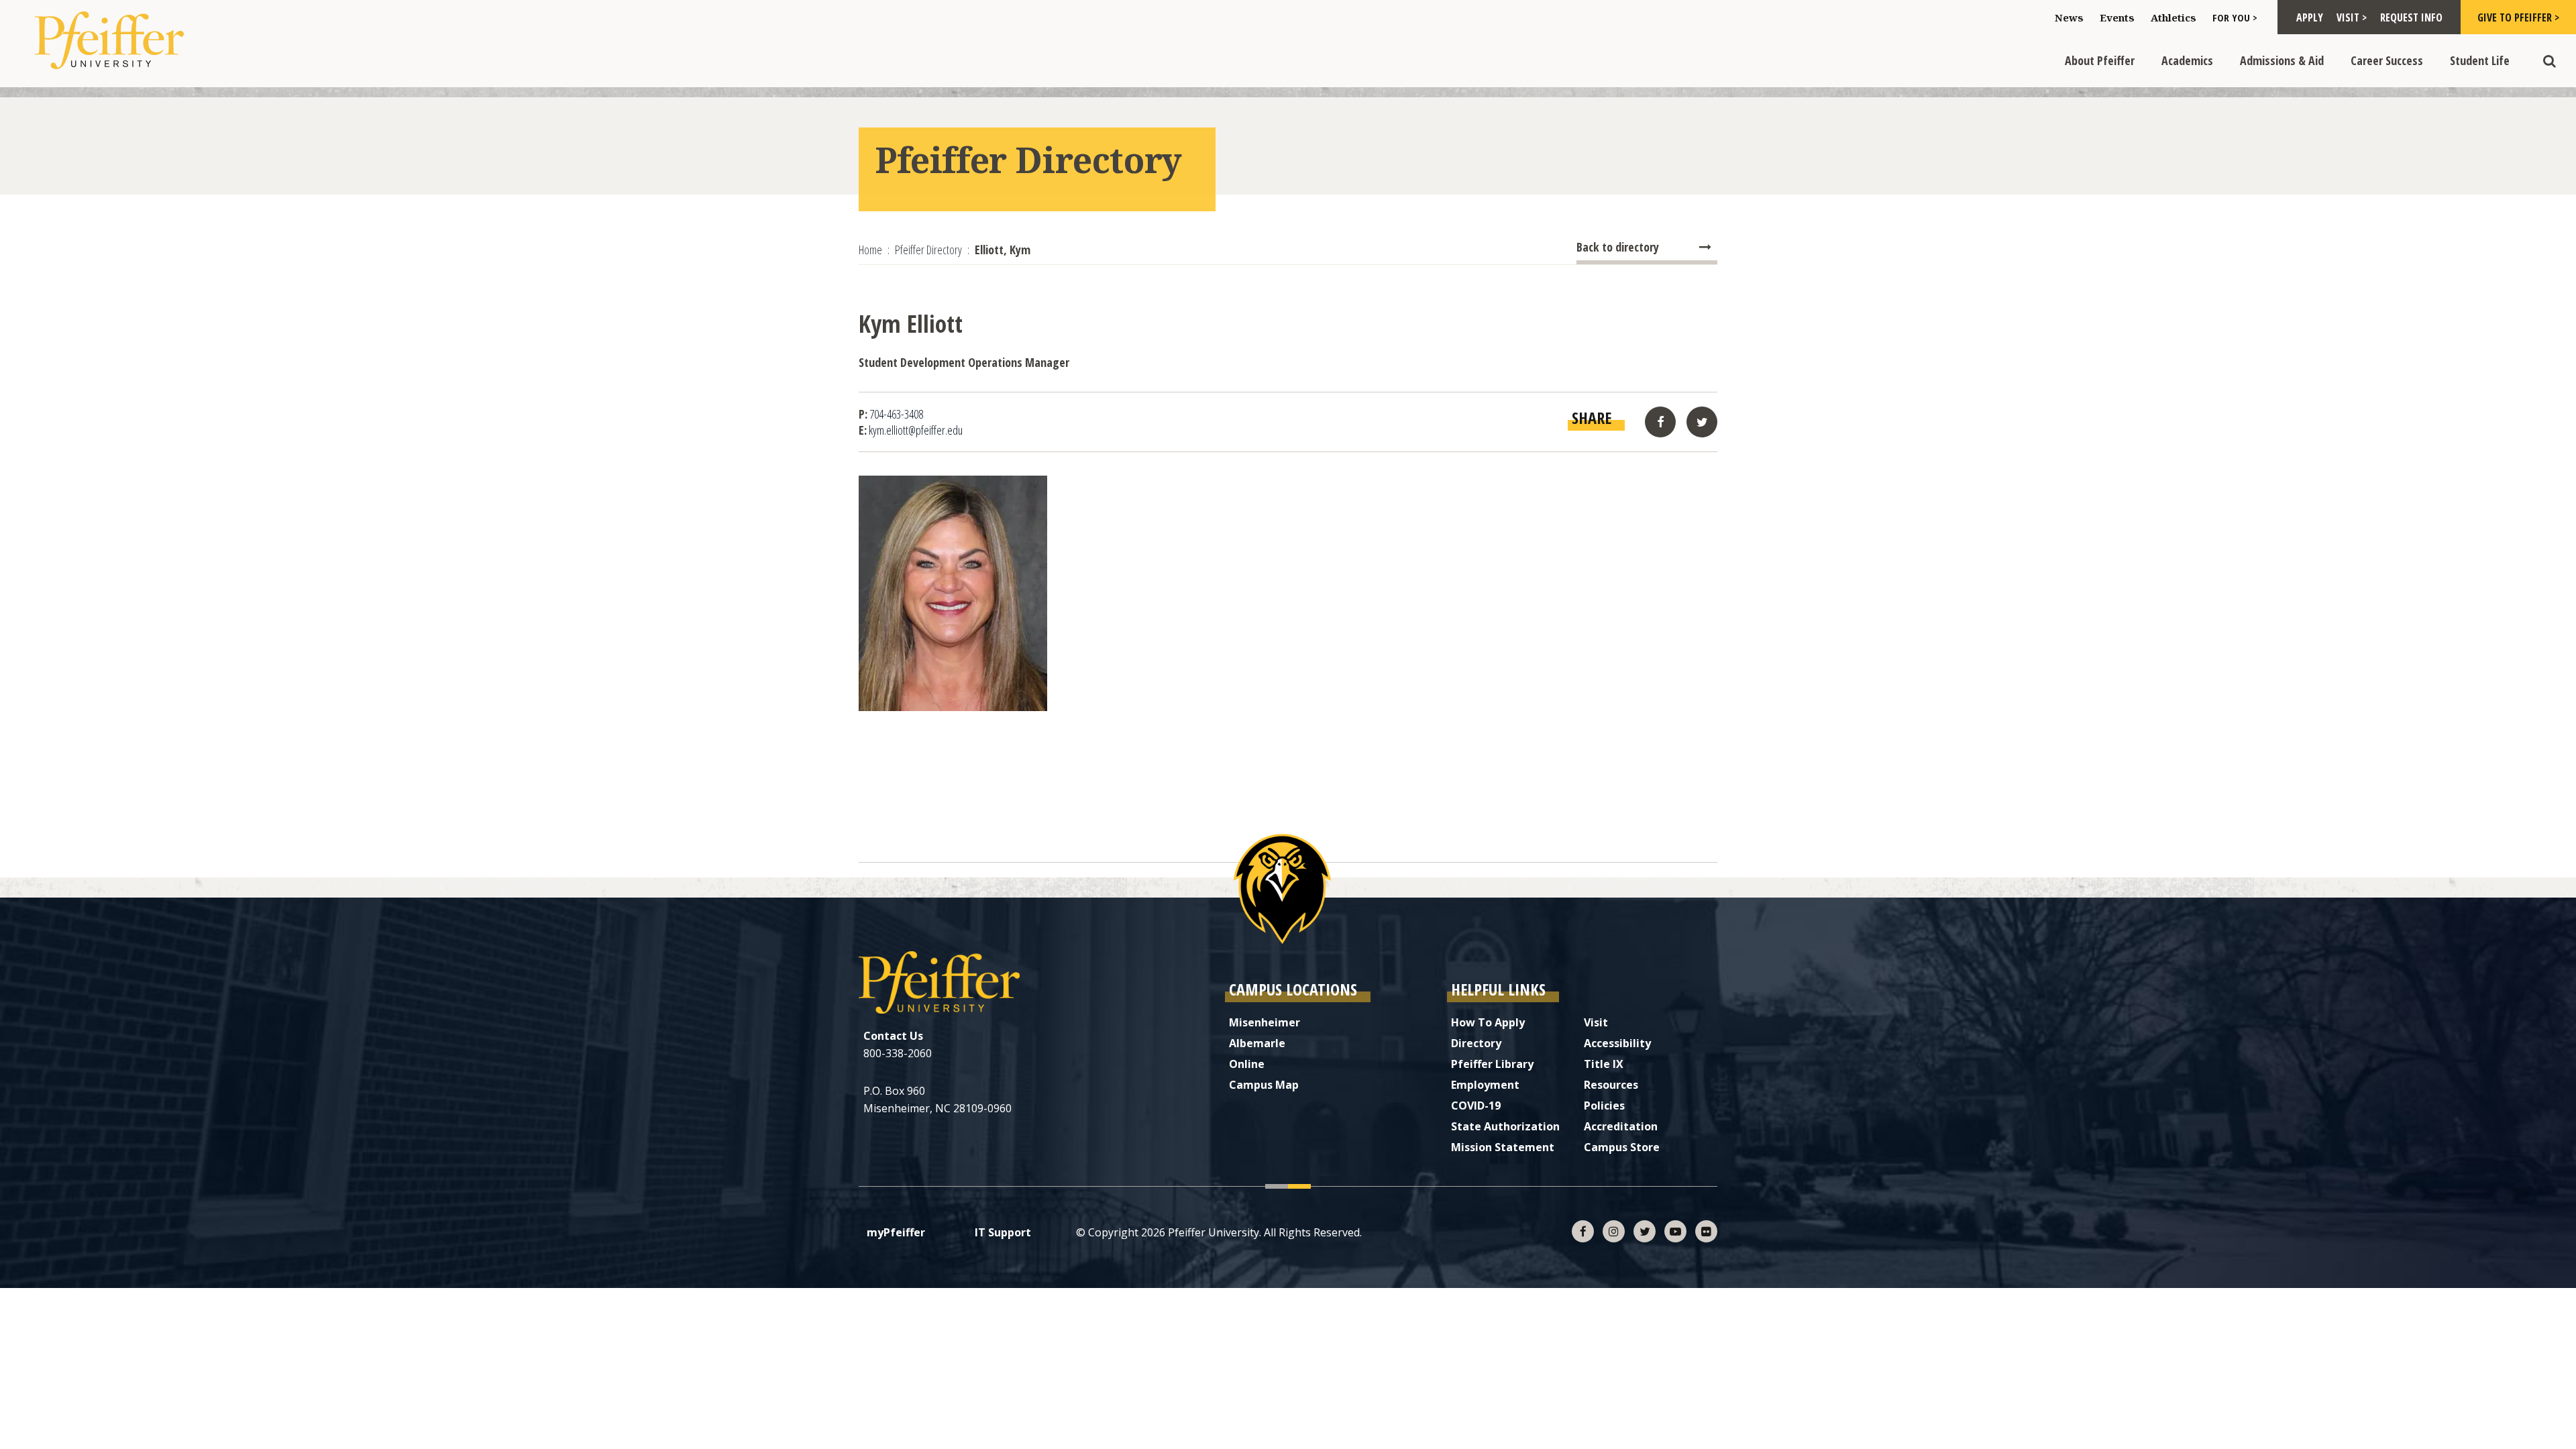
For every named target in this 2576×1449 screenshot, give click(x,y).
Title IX (1604, 1064)
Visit (1596, 1022)
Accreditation (1621, 1126)
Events (2117, 17)
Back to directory (1618, 247)
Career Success (2387, 60)
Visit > (2352, 17)
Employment (1485, 1085)
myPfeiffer (896, 1232)
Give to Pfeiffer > (2518, 17)
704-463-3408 (896, 414)
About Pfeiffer (2100, 60)
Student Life (2480, 60)
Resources (1611, 1085)
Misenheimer (1265, 1022)
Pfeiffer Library (1492, 1064)
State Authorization (1505, 1126)
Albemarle (1257, 1043)
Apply (2310, 17)
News (2069, 17)
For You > (2235, 17)
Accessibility (1617, 1043)
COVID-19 (1476, 1106)
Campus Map (1264, 1085)
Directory (1476, 1043)
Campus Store (1622, 1147)
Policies (1604, 1106)
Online (1247, 1064)
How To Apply (1488, 1022)
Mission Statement (1503, 1147)
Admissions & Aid (2282, 60)
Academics (2187, 60)
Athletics (2173, 17)
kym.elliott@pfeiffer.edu (916, 430)
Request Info (2411, 17)
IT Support (1003, 1232)
